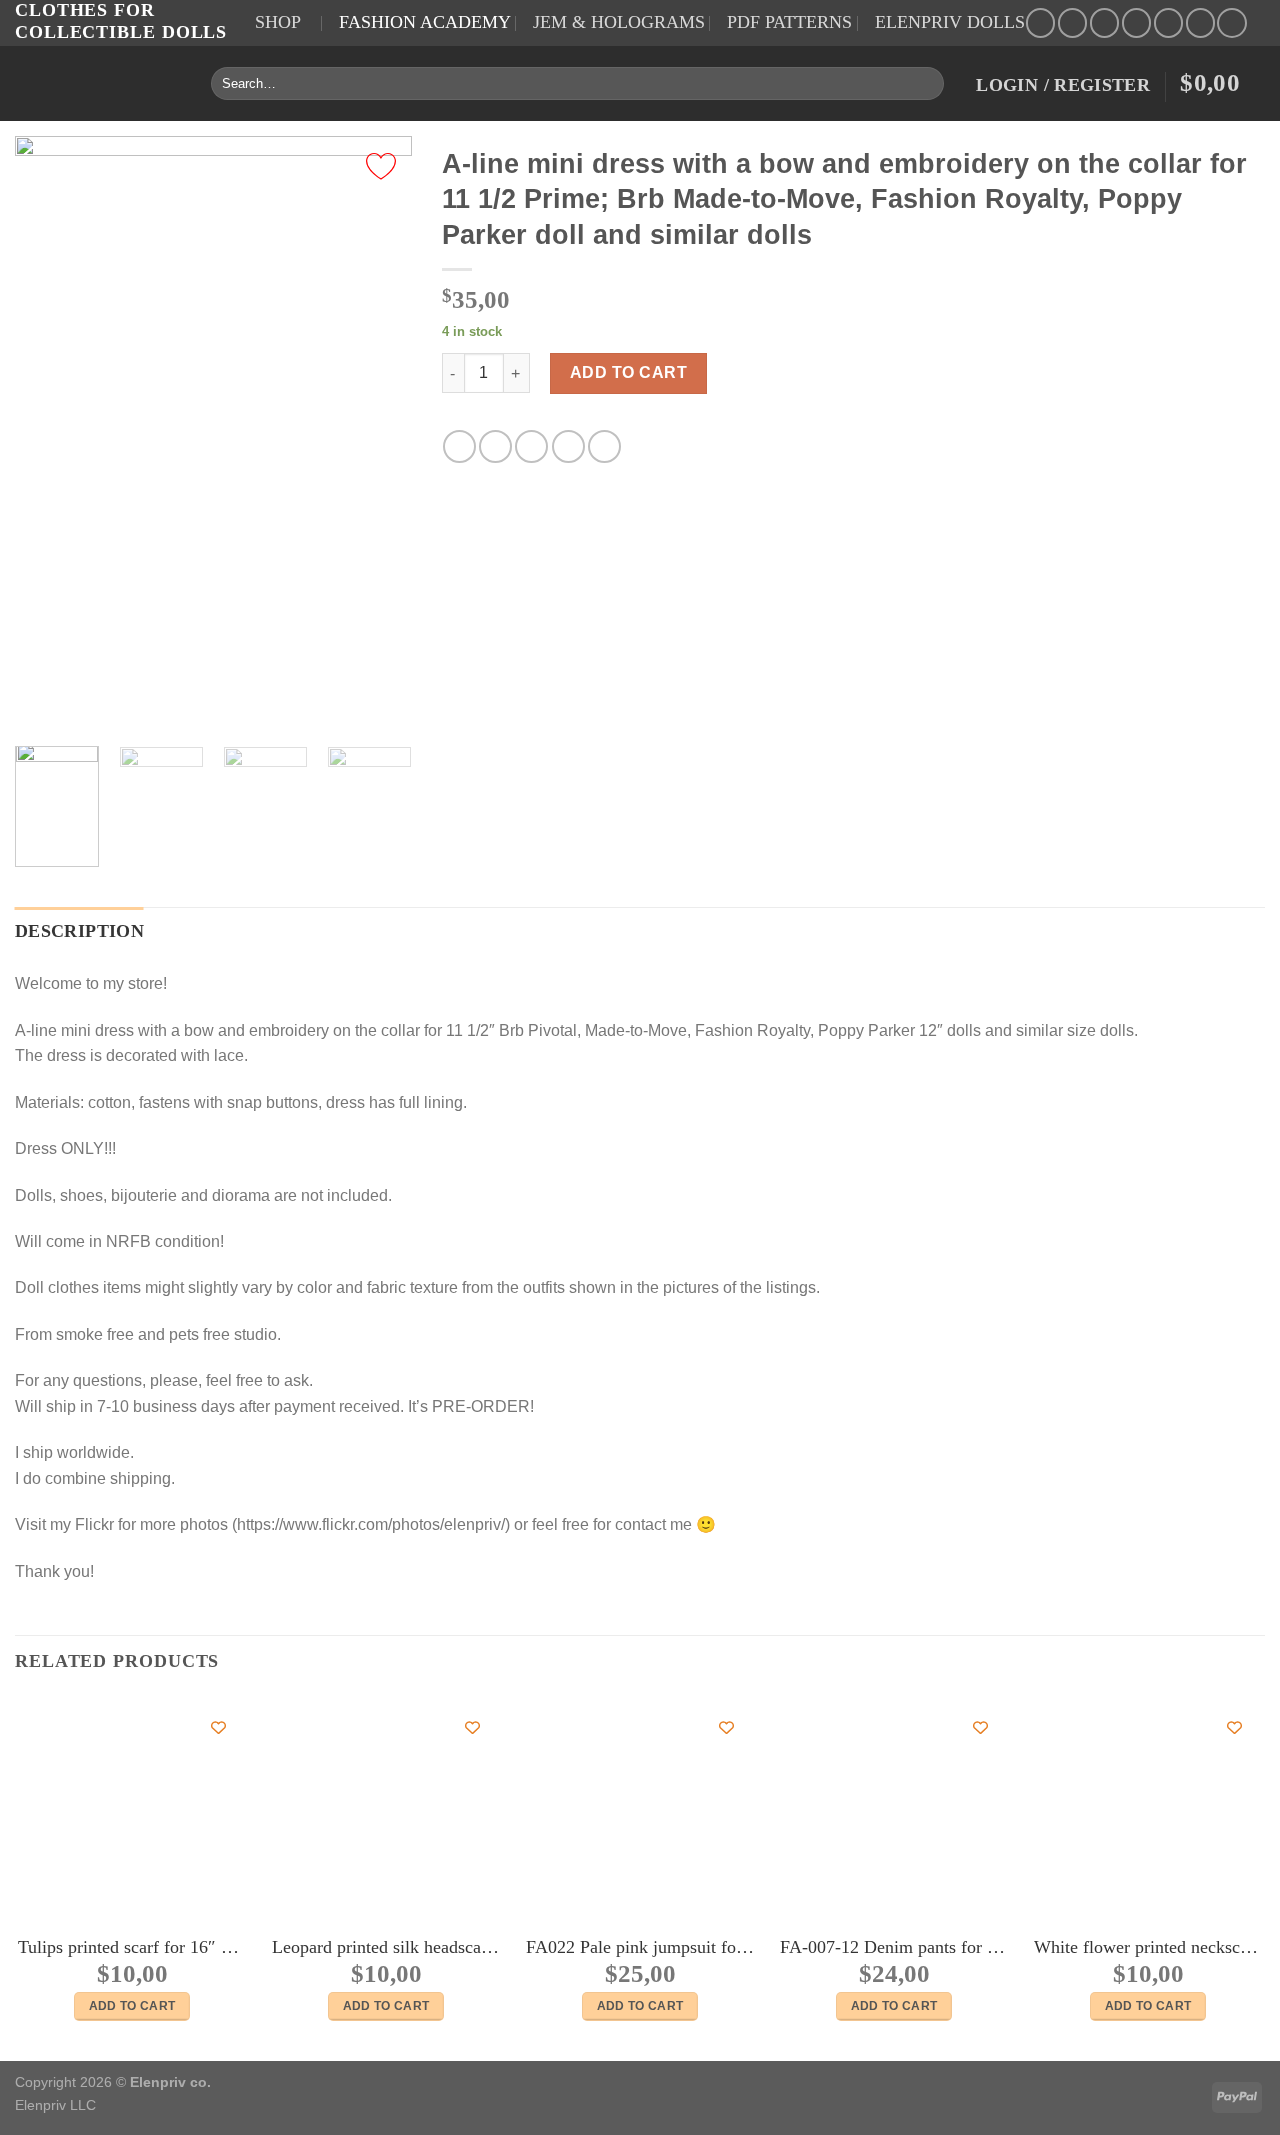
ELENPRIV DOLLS (950, 22)
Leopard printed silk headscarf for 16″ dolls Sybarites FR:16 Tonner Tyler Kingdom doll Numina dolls (386, 1947)
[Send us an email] (1104, 22)
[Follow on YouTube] (1168, 22)
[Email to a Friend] (531, 446)
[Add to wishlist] (381, 166)
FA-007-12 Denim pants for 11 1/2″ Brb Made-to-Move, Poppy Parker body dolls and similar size (894, 1947)
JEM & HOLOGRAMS (619, 22)
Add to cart (628, 372)
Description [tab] (79, 931)
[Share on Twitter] (495, 446)
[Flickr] (1200, 22)
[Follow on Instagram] (1072, 22)
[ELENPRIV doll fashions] (98, 83)
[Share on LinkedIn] (604, 446)
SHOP (278, 22)
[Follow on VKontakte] (1231, 22)
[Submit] (925, 83)
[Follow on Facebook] (1040, 22)
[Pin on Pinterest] (568, 446)
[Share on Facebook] (459, 446)
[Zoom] (41, 706)
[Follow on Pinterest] (1136, 22)
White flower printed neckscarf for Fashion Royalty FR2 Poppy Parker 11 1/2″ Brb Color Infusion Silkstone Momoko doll (1148, 1947)
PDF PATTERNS (789, 22)
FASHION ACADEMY (425, 22)
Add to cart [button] (132, 2006)
